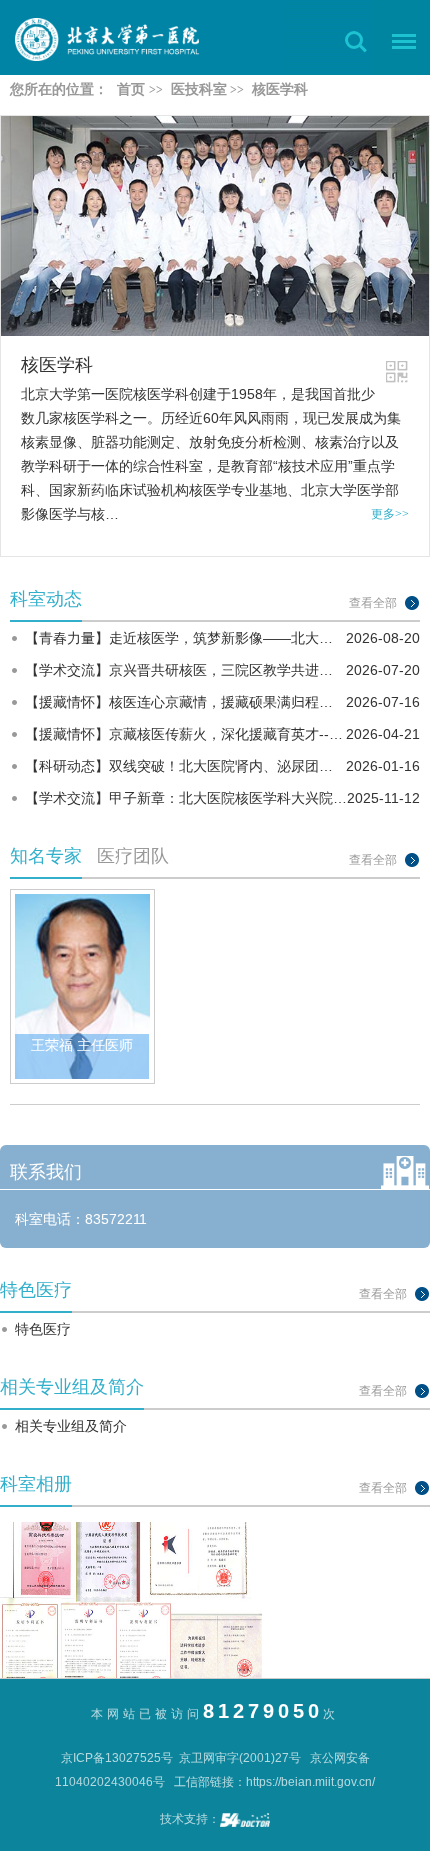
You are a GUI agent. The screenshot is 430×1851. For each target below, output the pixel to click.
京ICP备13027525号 (117, 1758)
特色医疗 (43, 1329)
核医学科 (57, 365)
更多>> (390, 514)
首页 (131, 89)
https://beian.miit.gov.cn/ (310, 1782)
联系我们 (46, 1172)
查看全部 (373, 603)
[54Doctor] (245, 1819)
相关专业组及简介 (71, 1426)
